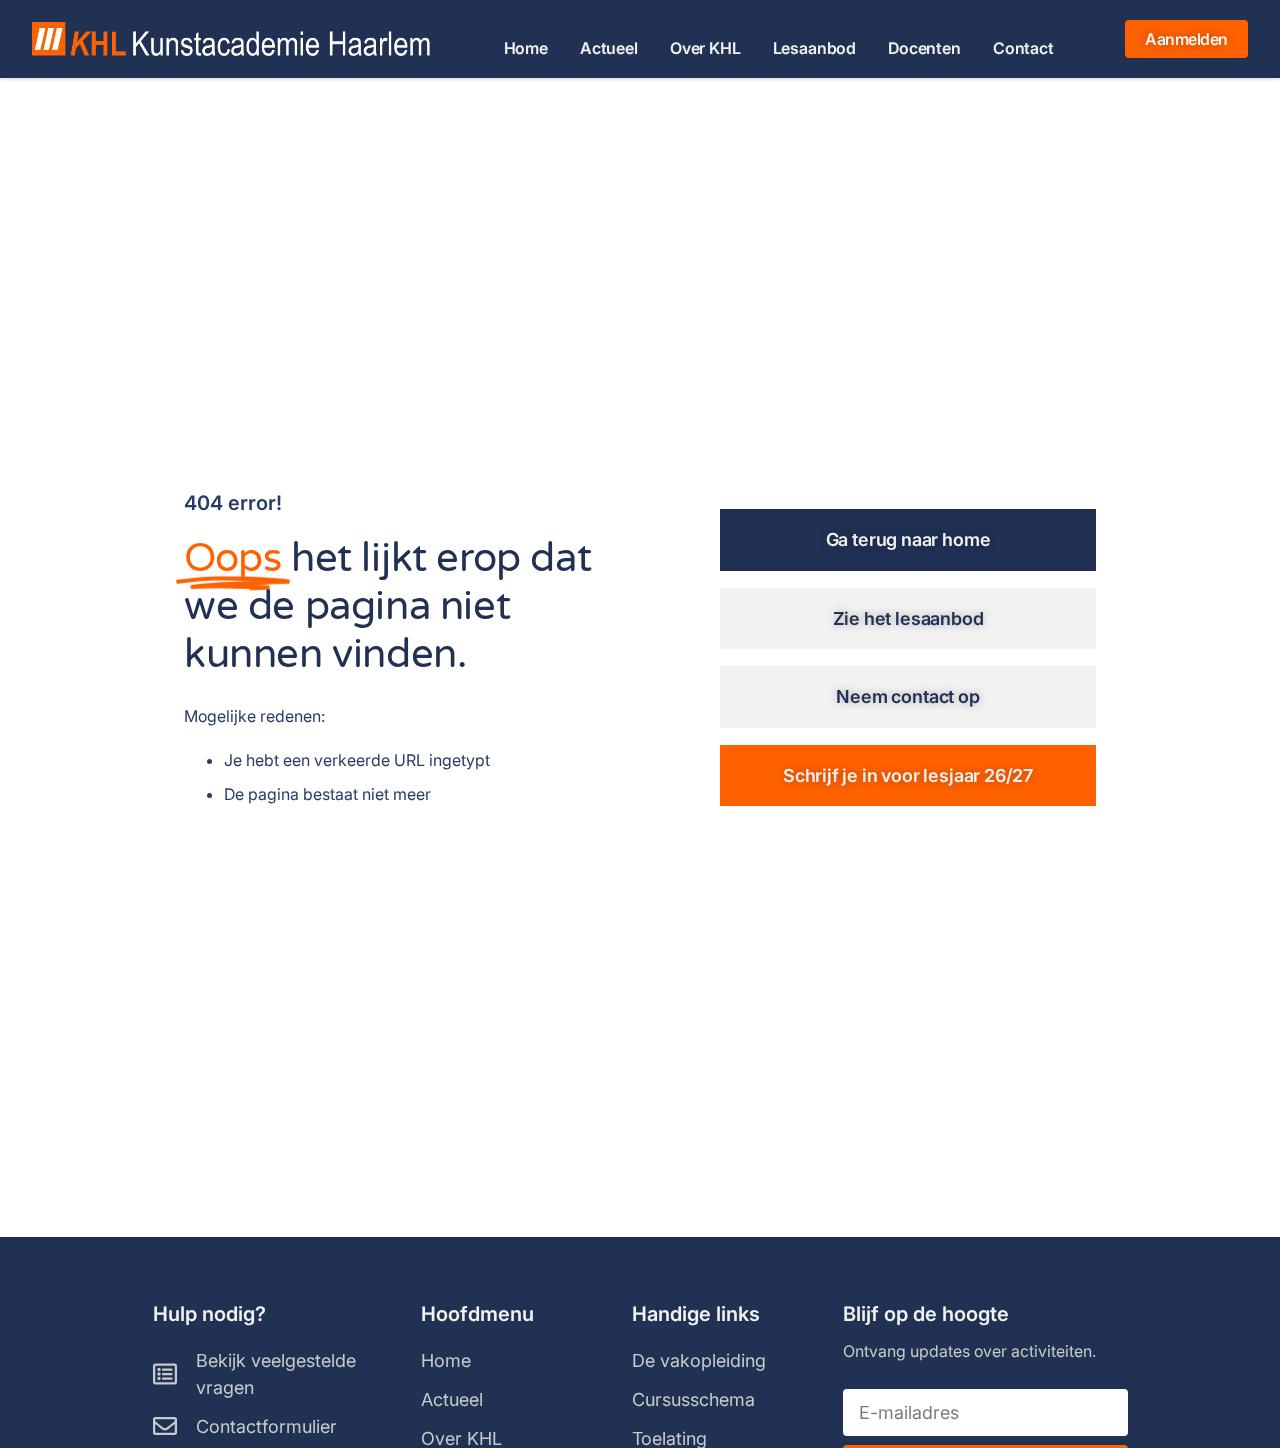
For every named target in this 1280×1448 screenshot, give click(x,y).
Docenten (924, 48)
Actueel (609, 48)
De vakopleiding (699, 1360)
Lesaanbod (815, 48)
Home (526, 48)
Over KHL (705, 48)
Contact (1023, 48)
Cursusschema (693, 1399)
